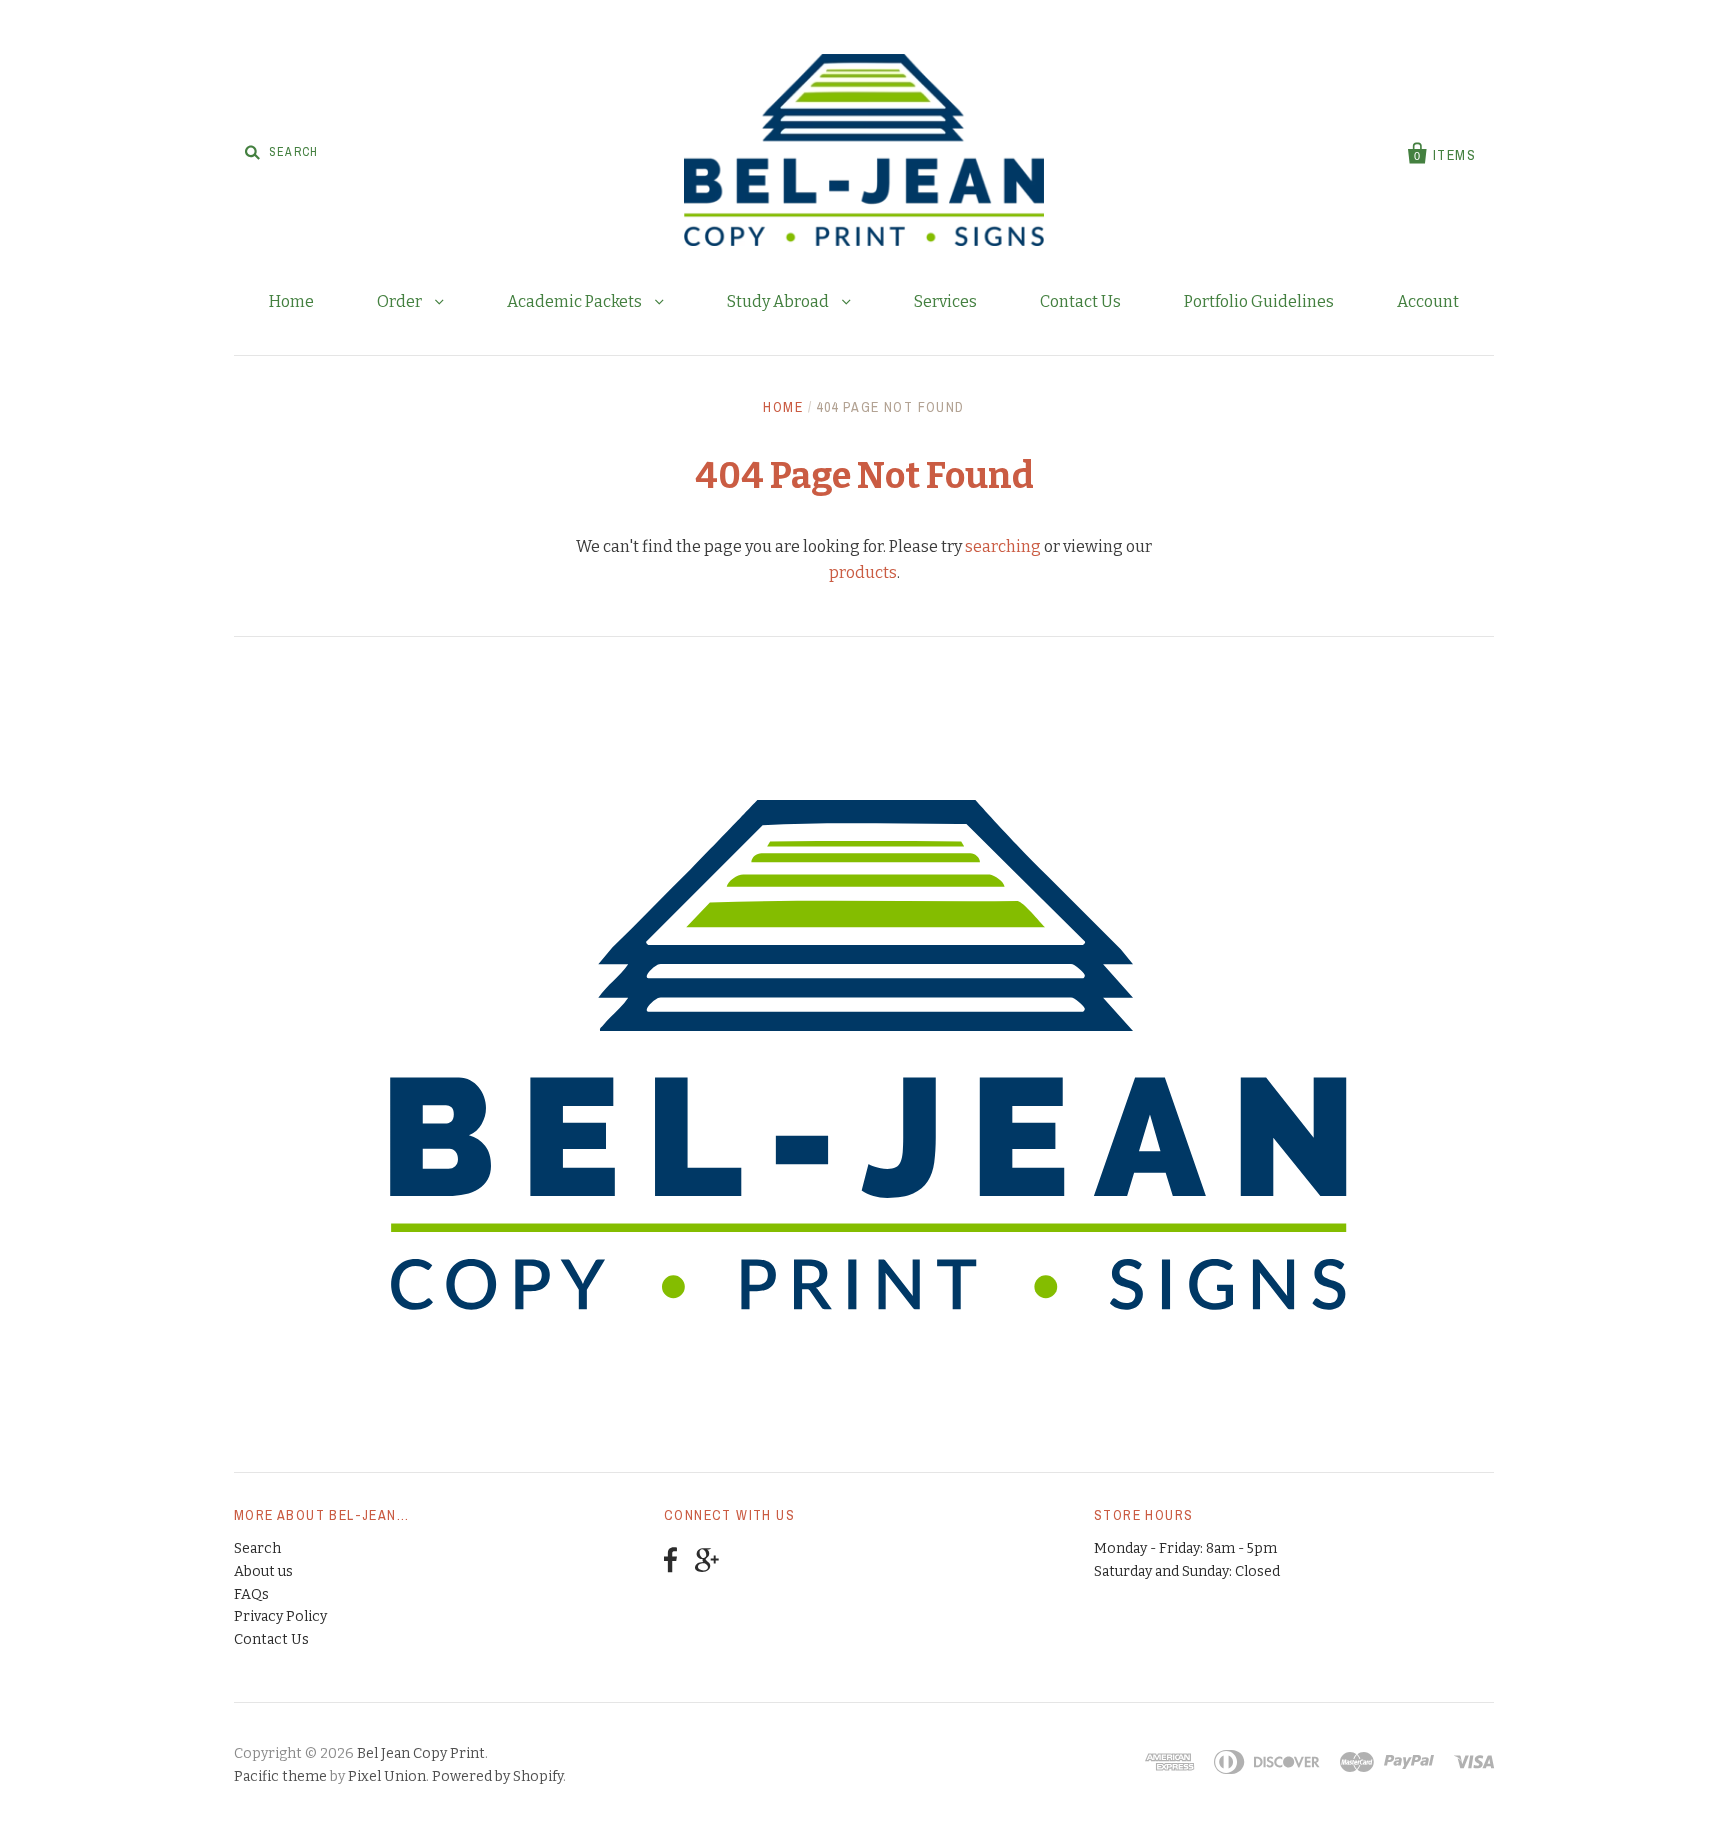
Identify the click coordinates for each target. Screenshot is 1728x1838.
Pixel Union (387, 1776)
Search (257, 1548)
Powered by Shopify (497, 1776)
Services (945, 301)
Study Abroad (779, 301)
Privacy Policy (280, 1616)
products (863, 572)
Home (291, 301)
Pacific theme (280, 1776)
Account (1428, 301)
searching (1003, 546)
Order (401, 301)
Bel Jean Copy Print (421, 1753)
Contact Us (1080, 301)
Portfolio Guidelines (1259, 301)
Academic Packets (576, 301)
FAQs (251, 1594)
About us (263, 1571)
